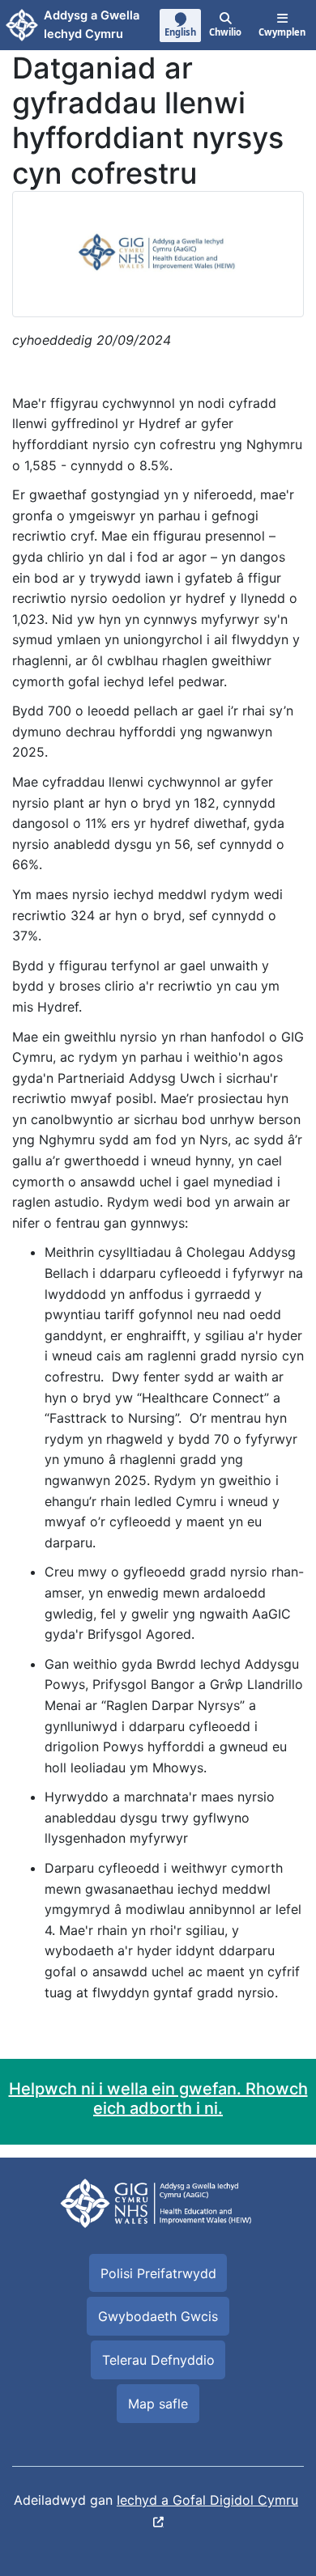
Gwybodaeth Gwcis (158, 2316)
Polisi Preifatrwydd (158, 2273)
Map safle (158, 2404)
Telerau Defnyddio (158, 2360)
